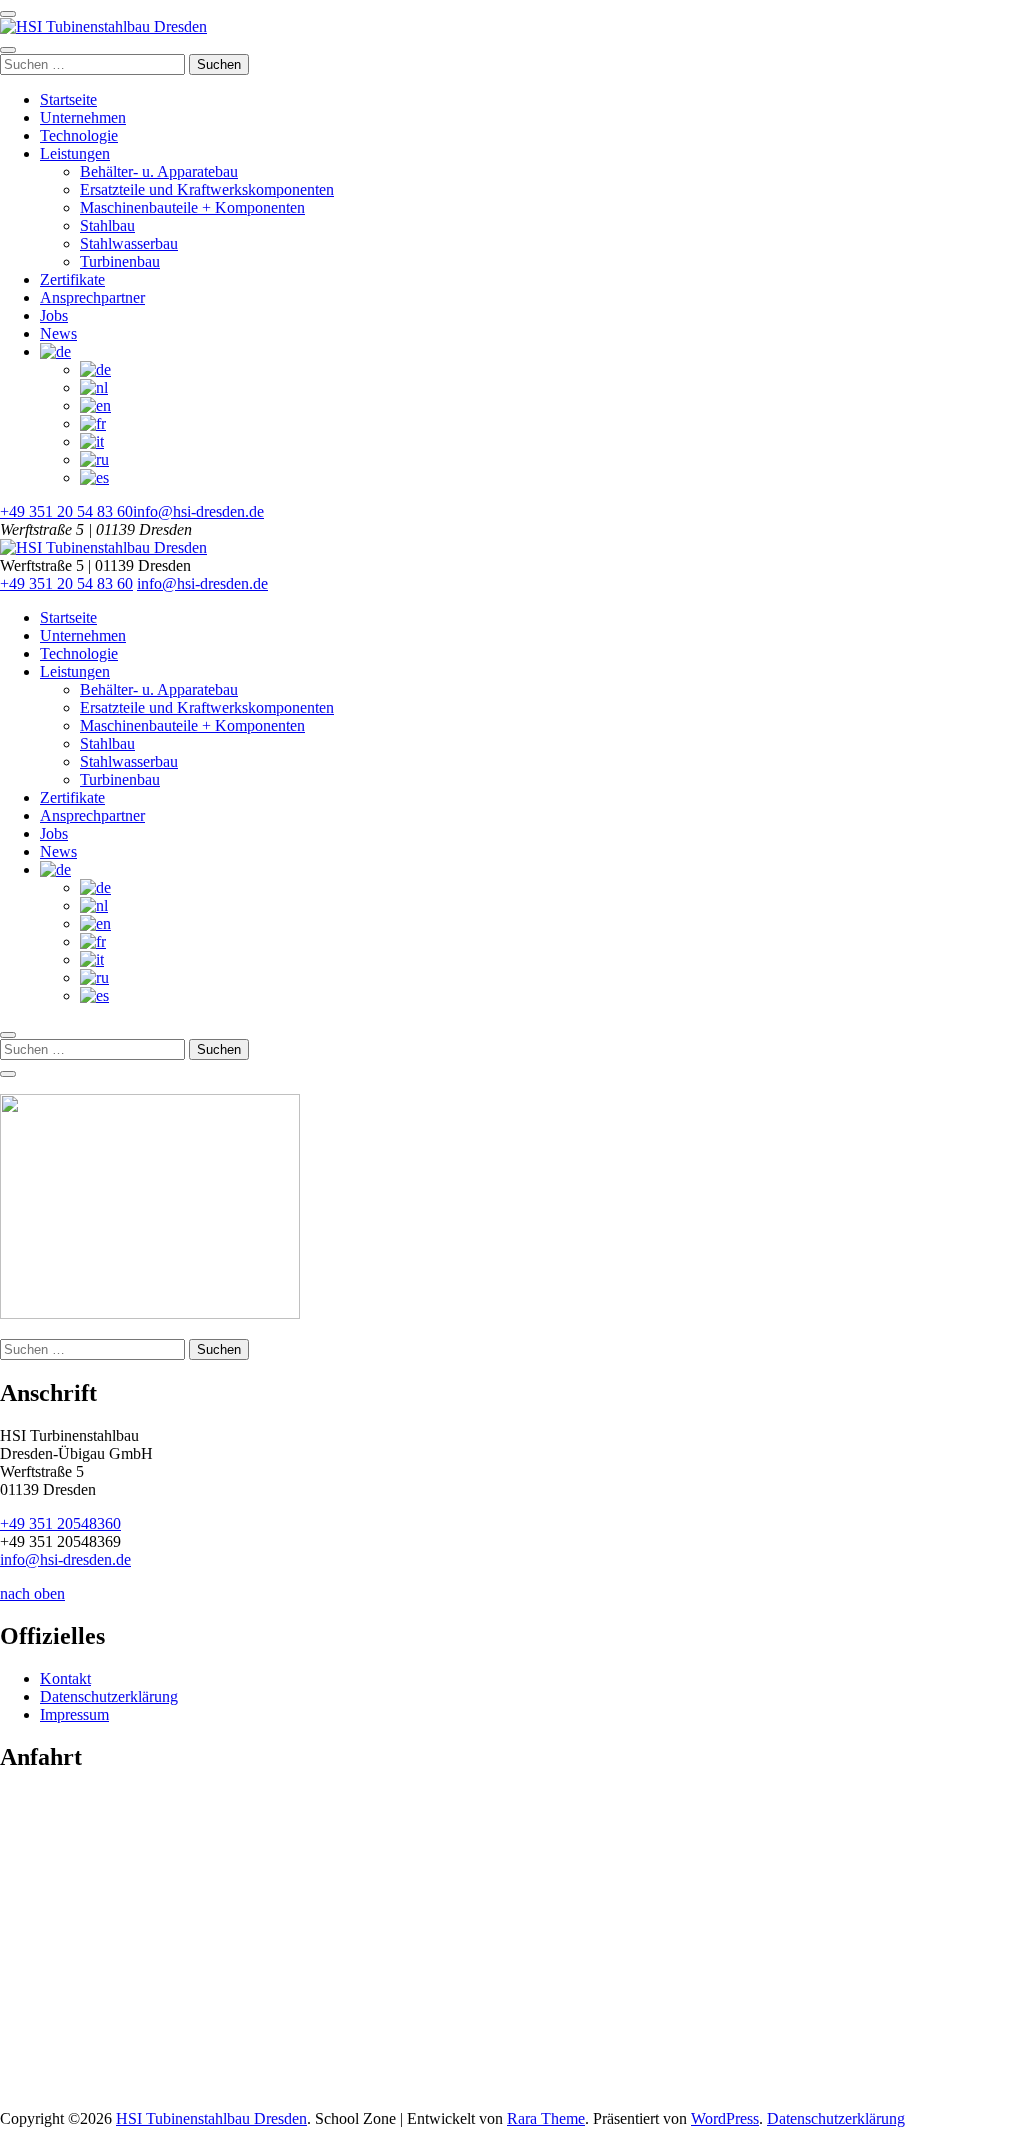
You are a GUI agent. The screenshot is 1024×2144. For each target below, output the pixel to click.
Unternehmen (83, 117)
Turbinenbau (120, 261)
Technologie (79, 135)
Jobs (54, 315)
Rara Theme (546, 2118)
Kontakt (65, 1678)
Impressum (74, 1714)
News (58, 333)
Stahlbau (107, 225)
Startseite (68, 99)
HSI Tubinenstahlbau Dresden (211, 2118)
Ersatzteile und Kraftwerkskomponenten (207, 189)
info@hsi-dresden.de (198, 511)
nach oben (32, 1593)
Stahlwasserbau (129, 243)
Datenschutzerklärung (109, 1696)
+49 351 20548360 (60, 1523)
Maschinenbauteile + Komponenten (192, 207)
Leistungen (75, 153)
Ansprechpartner (92, 297)
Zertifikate (72, 279)
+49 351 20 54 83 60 (66, 511)
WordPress (725, 2118)
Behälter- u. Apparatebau (159, 171)
